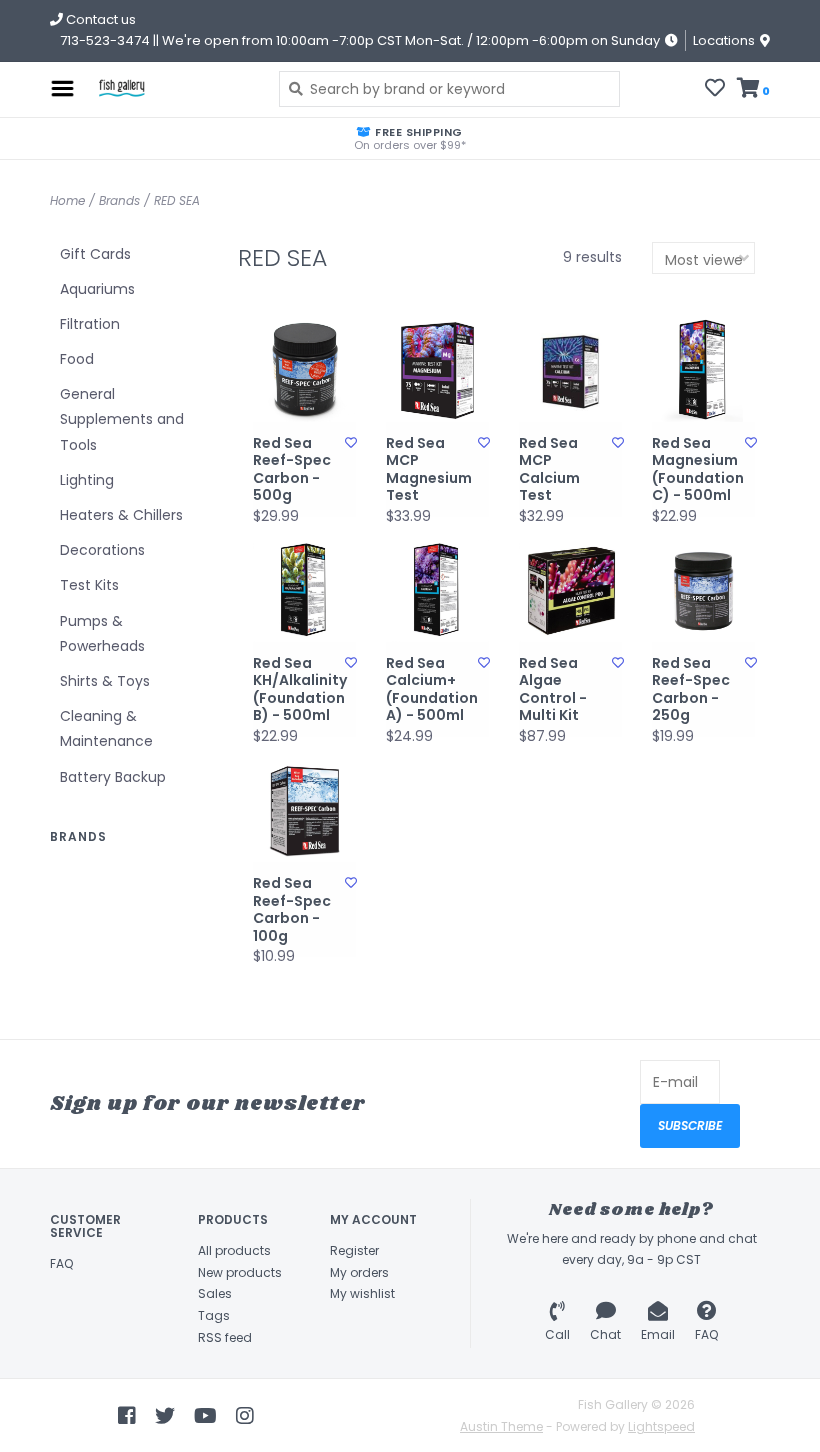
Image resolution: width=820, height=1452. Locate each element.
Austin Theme (501, 1426)
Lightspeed (661, 1426)
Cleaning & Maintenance (106, 728)
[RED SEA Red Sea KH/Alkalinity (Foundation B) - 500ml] (304, 590)
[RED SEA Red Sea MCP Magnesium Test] (437, 370)
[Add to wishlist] (351, 442)
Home (67, 200)
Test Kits (89, 585)
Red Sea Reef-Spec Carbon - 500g (292, 470)
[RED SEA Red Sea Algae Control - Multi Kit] (570, 590)
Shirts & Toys (105, 681)
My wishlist (362, 1293)
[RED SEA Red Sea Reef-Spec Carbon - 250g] (703, 590)
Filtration (90, 324)
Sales (215, 1293)
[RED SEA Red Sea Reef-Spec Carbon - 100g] (304, 810)
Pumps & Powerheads (102, 633)
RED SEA (177, 200)
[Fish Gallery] (171, 89)
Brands (119, 200)
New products (240, 1272)
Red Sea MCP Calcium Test (549, 470)
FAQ (61, 1263)
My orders (359, 1272)
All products (234, 1250)
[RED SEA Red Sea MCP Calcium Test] (570, 370)
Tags (214, 1315)
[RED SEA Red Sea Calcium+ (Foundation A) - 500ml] (437, 590)
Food (77, 359)
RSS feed (225, 1337)
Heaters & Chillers (121, 515)
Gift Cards (95, 254)
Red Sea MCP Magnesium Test (429, 470)
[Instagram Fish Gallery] (245, 1416)
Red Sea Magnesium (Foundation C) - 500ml (698, 470)
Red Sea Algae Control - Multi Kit (553, 690)
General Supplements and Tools (122, 419)
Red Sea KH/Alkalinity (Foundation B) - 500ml (299, 690)
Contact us (99, 19)
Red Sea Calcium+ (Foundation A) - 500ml (432, 690)
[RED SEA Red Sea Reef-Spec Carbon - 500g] (304, 370)
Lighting (87, 480)
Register (354, 1250)
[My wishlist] (715, 90)
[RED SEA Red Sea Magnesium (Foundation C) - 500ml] (703, 370)
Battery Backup (113, 777)
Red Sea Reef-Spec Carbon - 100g (292, 910)
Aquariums (97, 289)
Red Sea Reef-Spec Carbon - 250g (691, 690)
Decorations (102, 550)
